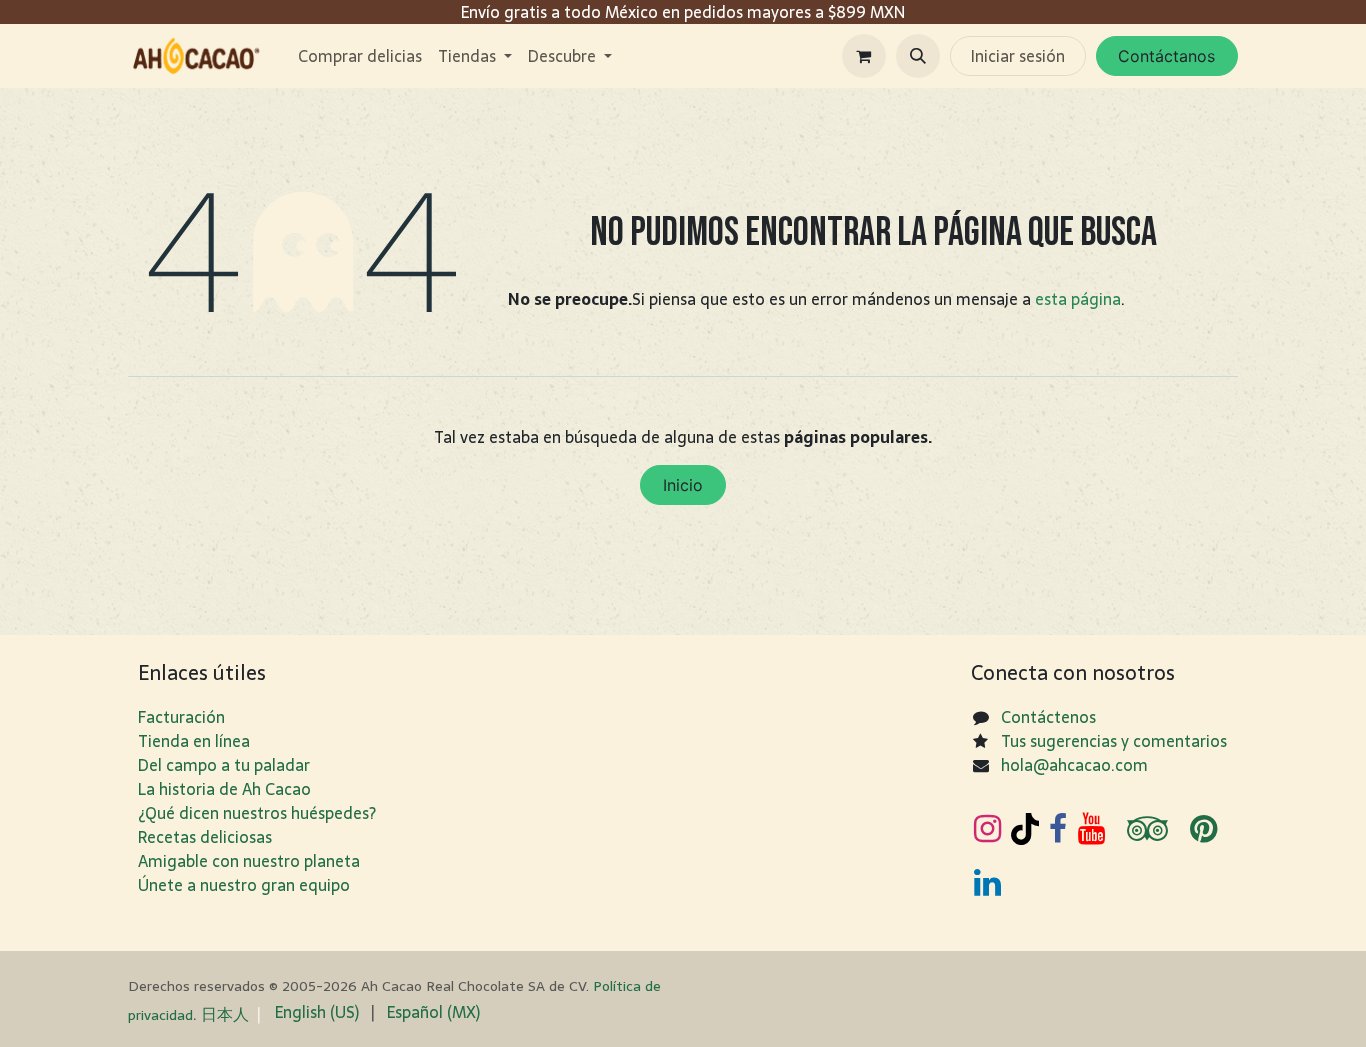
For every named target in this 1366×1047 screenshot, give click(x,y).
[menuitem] (360, 56)
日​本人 (225, 1014)
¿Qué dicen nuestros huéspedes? (257, 813)
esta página (1078, 299)
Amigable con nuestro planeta (249, 861)
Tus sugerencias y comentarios (1114, 741)
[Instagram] (987, 829)
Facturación (181, 717)
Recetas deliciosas (205, 837)
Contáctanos (1166, 56)
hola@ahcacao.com (1074, 765)
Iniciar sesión (1018, 56)
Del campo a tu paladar (224, 765)
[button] (918, 56)
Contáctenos (1048, 717)
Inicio (683, 485)
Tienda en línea (194, 741)
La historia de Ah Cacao (224, 789)
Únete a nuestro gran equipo (244, 885)
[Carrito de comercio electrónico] (864, 56)
